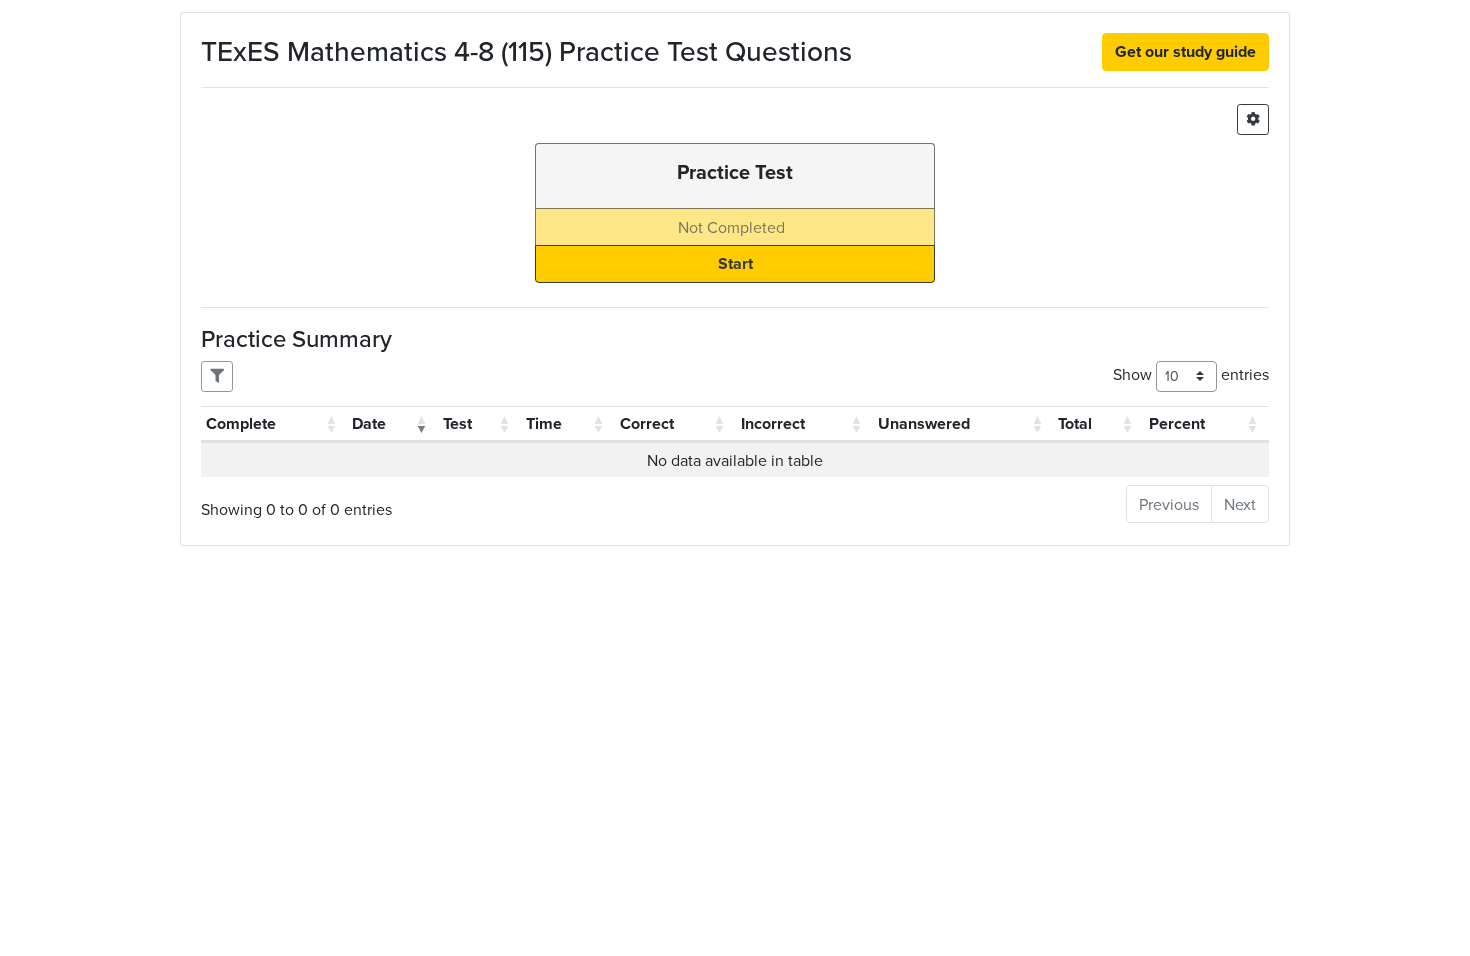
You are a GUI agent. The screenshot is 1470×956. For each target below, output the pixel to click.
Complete (241, 423)
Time (544, 423)
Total (1075, 423)
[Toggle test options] (1253, 119)
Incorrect (773, 423)
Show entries (1191, 374)
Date (369, 423)
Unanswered (924, 423)
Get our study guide (1185, 51)
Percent (1177, 423)
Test (457, 423)
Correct (647, 423)
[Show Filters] (217, 376)
